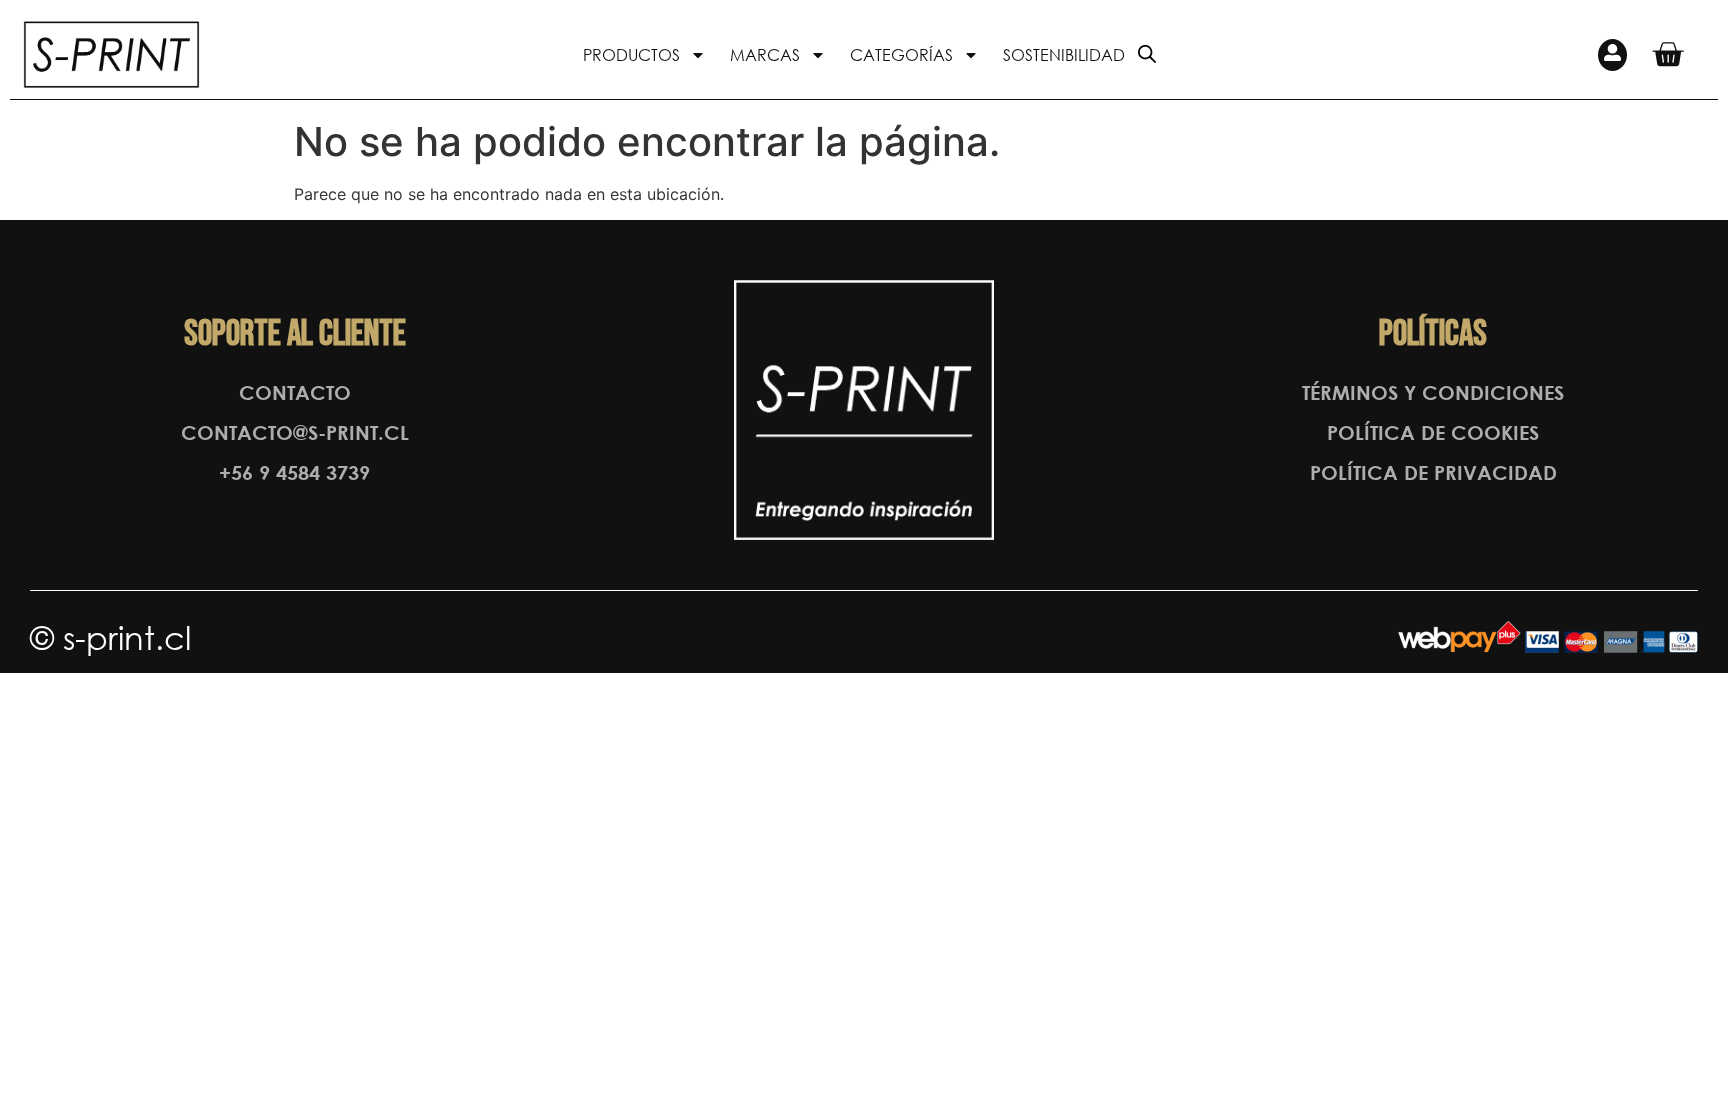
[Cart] (1667, 54)
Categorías (901, 54)
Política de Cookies (1433, 432)
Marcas (765, 54)
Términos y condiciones (1433, 392)
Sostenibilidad (1064, 54)
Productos (631, 54)
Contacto (295, 392)
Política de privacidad (1433, 472)
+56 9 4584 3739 (294, 472)
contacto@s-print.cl (295, 432)
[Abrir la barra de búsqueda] (1147, 52)
